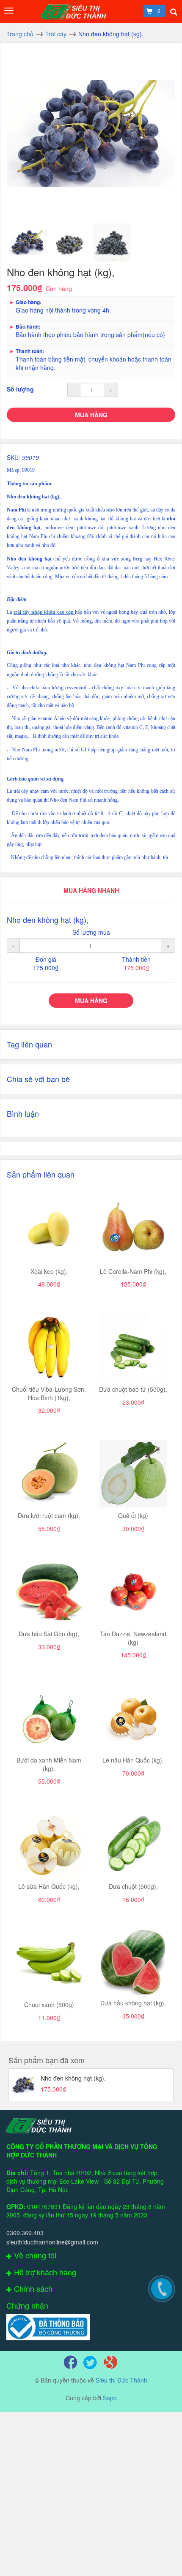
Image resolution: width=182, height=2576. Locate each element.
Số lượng (20, 389)
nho (110, 510)
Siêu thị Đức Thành (121, 2380)
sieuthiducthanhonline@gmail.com (52, 2242)
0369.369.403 (25, 2233)
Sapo (110, 2398)
